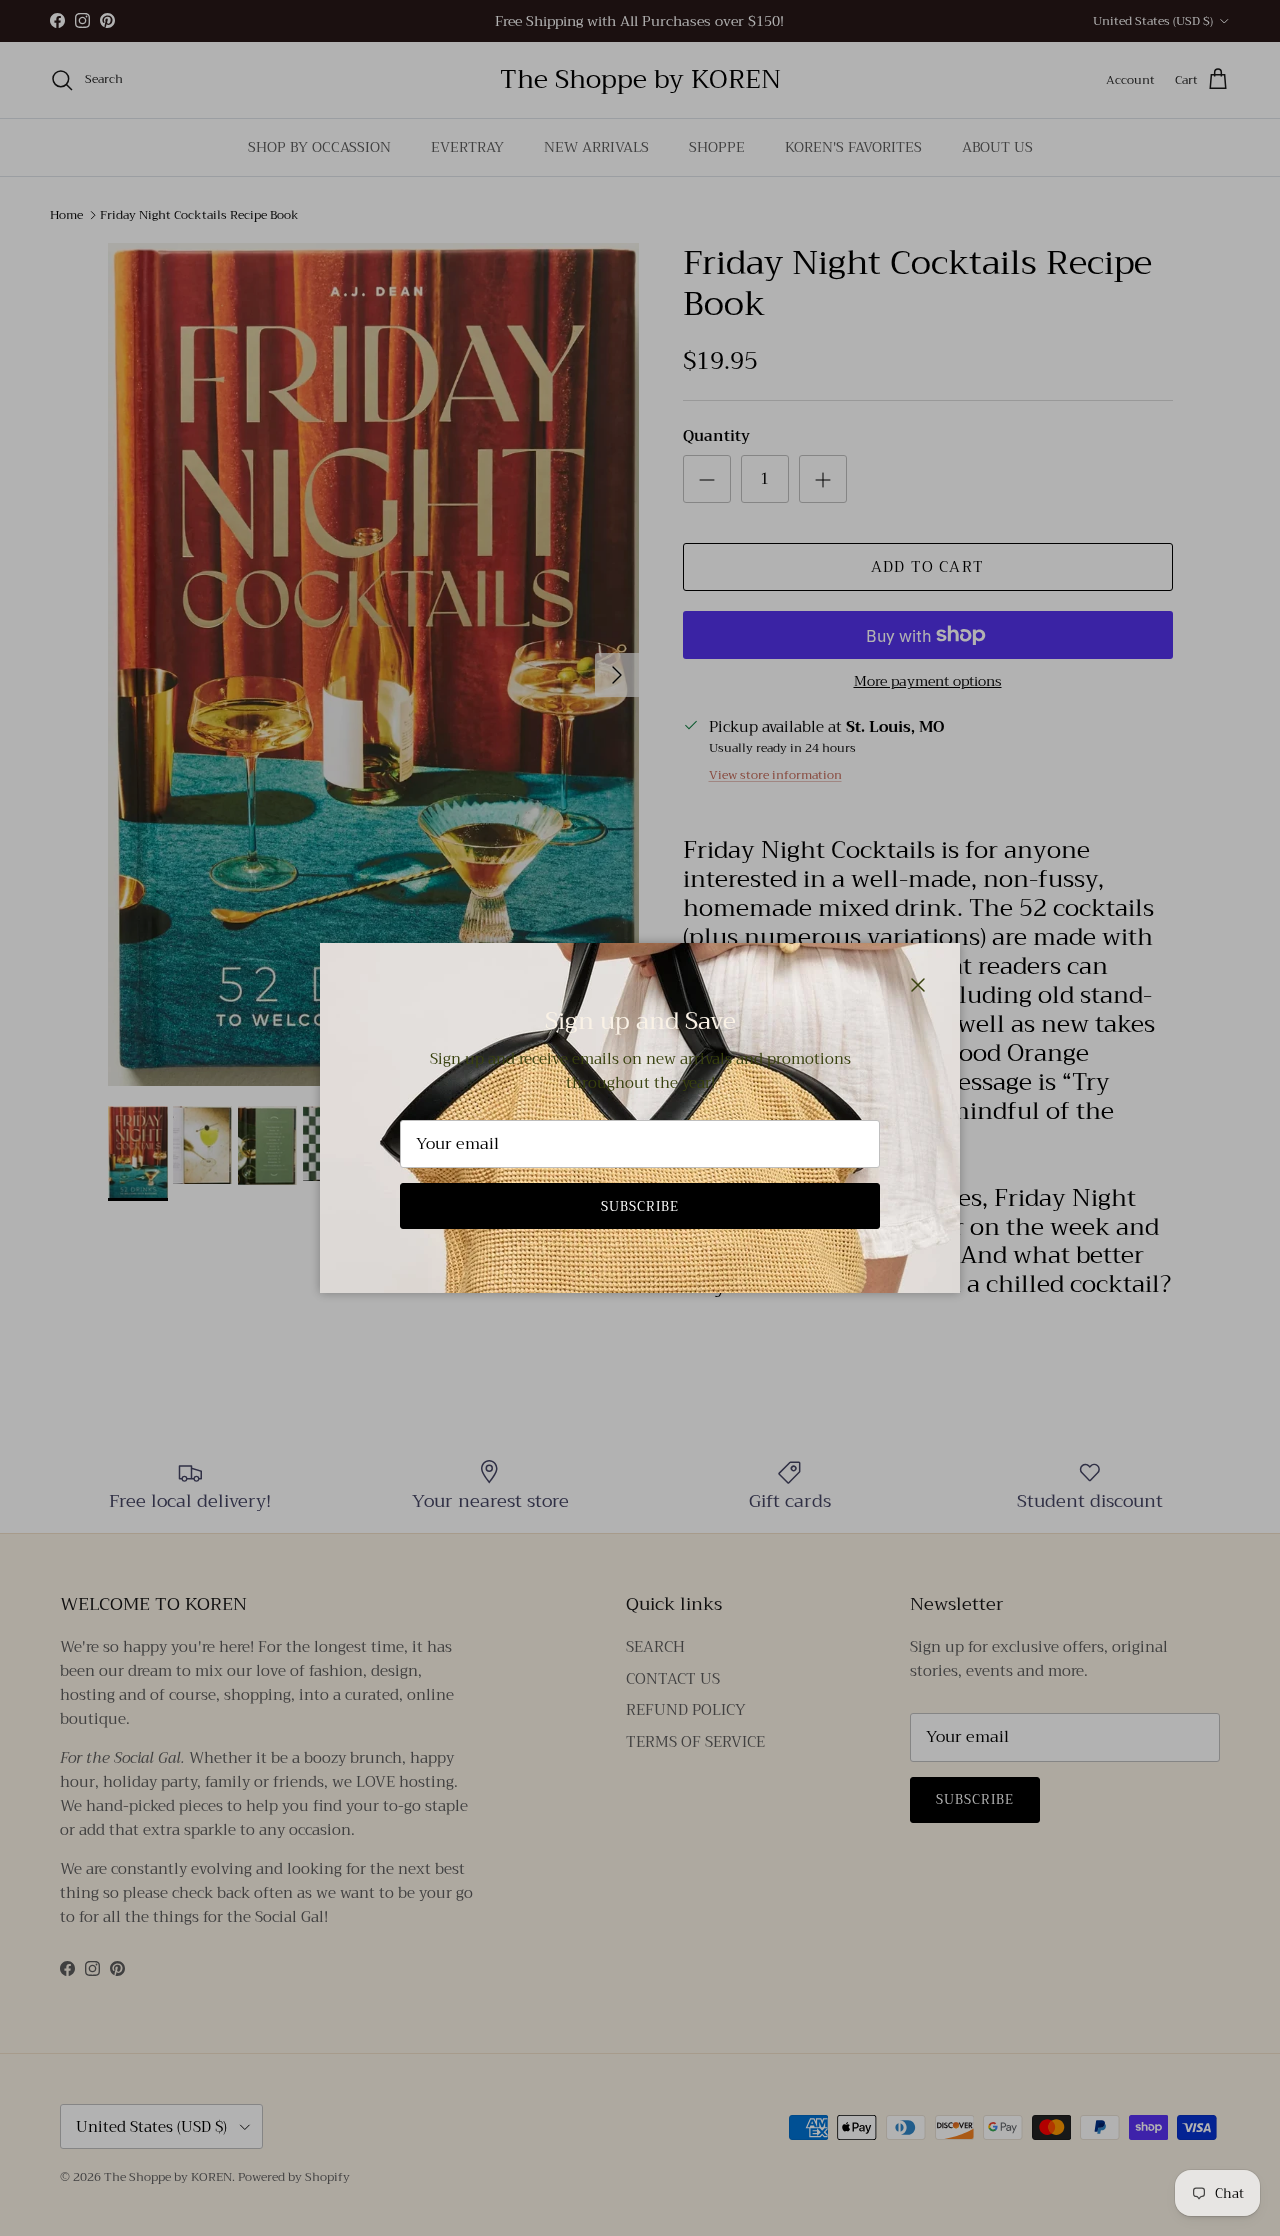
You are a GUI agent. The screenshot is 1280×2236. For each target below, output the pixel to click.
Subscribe (640, 1206)
